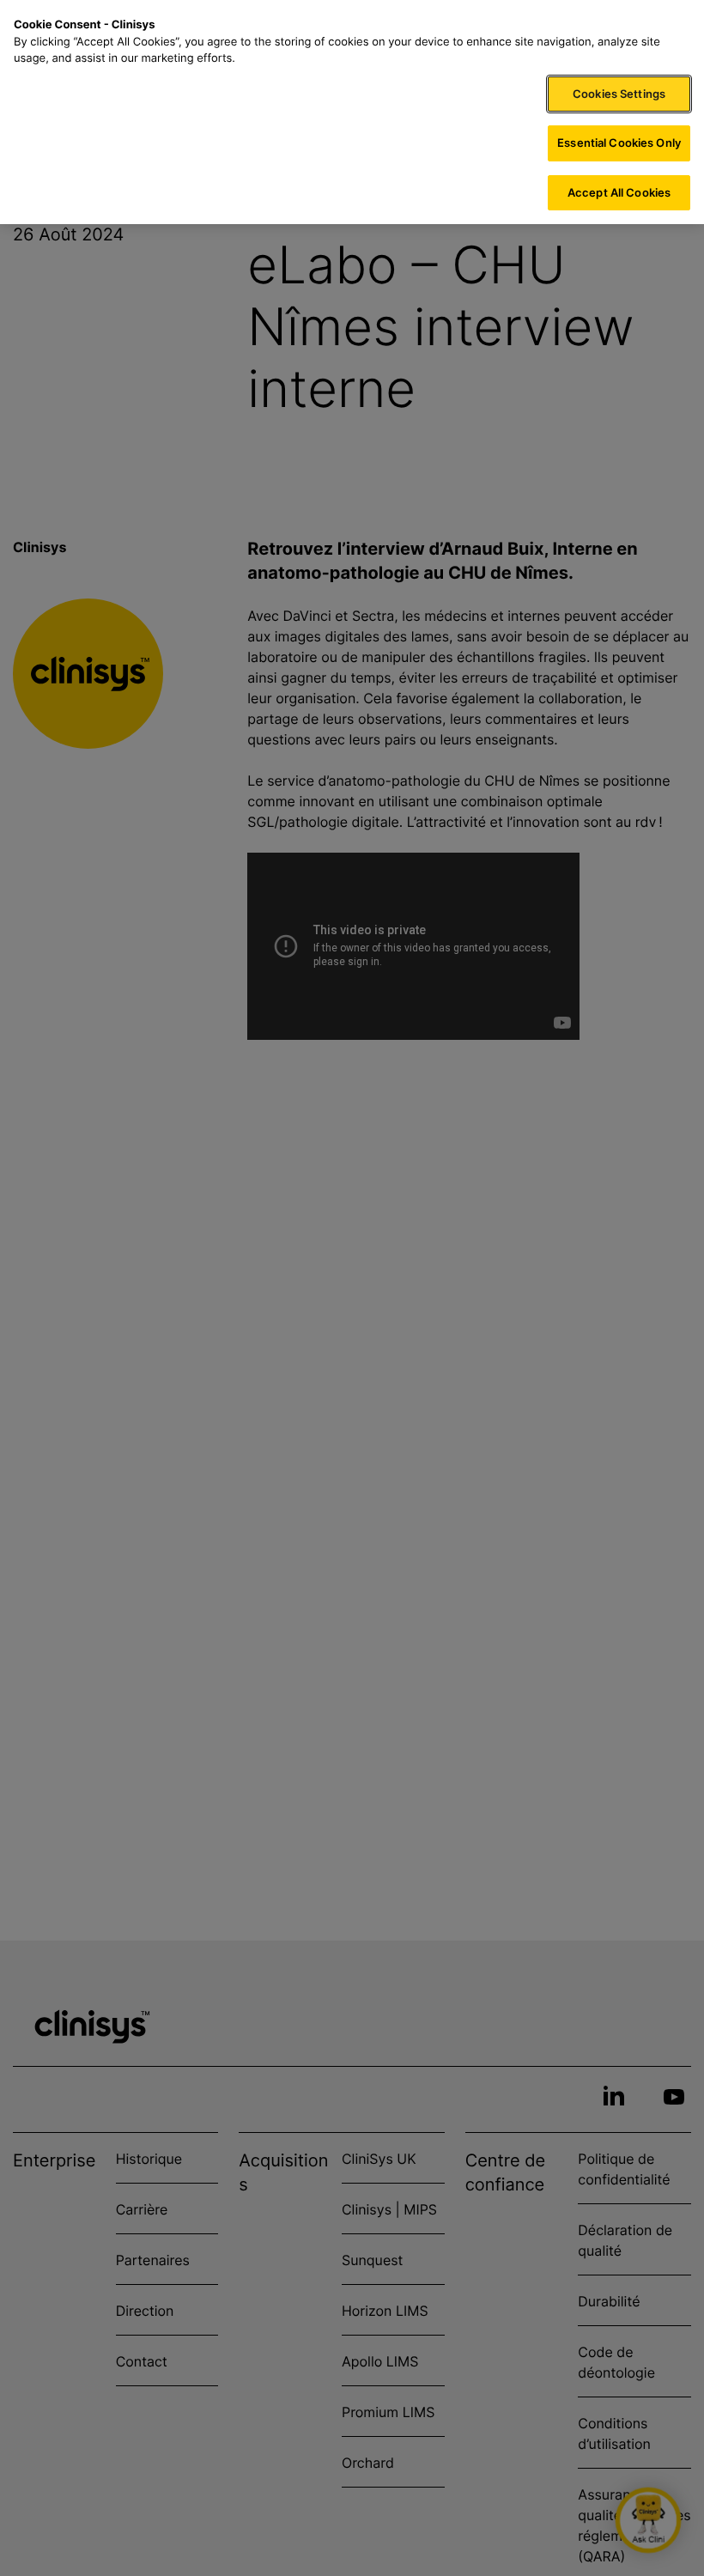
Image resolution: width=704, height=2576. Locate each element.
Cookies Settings (619, 94)
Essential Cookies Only (619, 143)
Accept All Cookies (619, 192)
